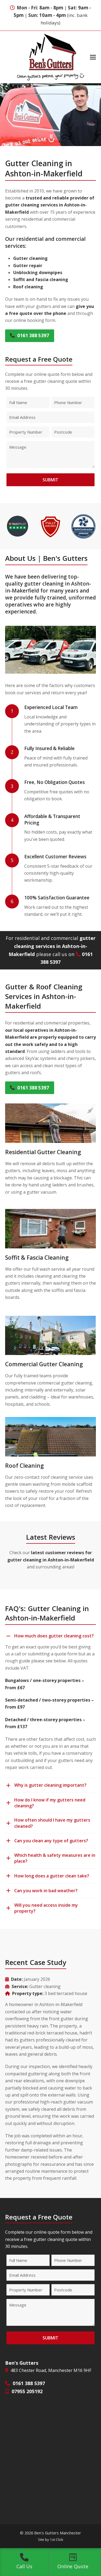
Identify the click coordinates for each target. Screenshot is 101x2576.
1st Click (57, 2539)
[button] (93, 57)
